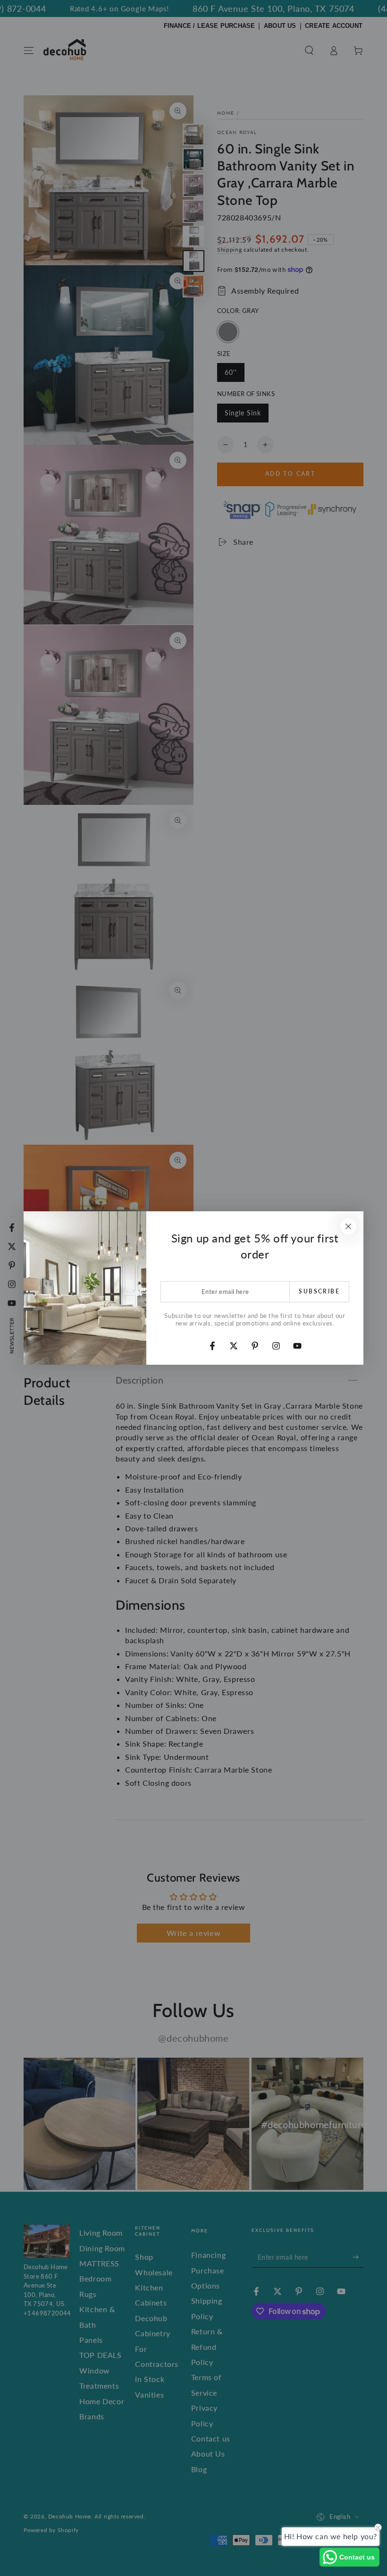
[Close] (348, 1226)
